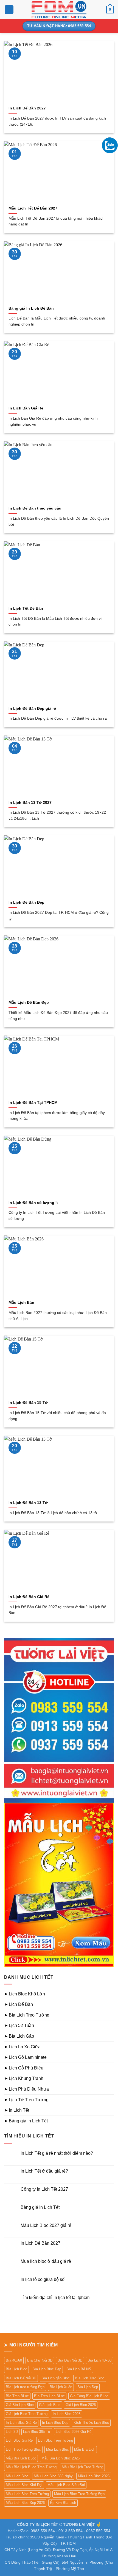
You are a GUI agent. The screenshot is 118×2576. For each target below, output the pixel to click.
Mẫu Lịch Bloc (17, 2476)
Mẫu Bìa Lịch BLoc (21, 2458)
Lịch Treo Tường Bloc (23, 2449)
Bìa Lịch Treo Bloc (90, 2378)
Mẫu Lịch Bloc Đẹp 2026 (25, 2503)
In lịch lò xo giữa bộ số (43, 2279)
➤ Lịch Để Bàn (19, 2004)
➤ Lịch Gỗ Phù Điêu (24, 2068)
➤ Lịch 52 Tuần (19, 2025)
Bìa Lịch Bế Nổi (79, 2369)
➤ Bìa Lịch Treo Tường (27, 2015)
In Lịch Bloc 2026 (67, 2414)
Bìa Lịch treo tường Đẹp (25, 2387)
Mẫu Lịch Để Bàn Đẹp (29, 1003)
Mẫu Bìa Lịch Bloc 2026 (61, 2458)
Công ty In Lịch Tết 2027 (44, 2189)
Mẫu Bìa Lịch (85, 2449)
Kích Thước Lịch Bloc (91, 2423)
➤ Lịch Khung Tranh (24, 2078)
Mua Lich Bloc (57, 2449)
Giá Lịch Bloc (50, 2405)
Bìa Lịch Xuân (61, 2387)
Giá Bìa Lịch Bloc (20, 2405)
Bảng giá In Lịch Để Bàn (31, 308)
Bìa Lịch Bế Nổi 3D (21, 2378)
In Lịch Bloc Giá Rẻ (21, 2423)
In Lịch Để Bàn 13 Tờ (28, 1503)
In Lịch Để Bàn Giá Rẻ (29, 1597)
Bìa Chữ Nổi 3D (40, 2360)
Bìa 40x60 (14, 2360)
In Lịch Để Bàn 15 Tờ (28, 1403)
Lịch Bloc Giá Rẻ (19, 2440)
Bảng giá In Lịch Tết (40, 2207)
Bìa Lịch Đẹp (88, 2387)
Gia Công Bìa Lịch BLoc (89, 2396)
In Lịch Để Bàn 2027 (27, 108)
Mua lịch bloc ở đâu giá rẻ (46, 2261)
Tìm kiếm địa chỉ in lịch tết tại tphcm (55, 2298)
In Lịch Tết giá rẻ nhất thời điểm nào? (57, 2153)
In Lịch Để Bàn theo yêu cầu (35, 508)
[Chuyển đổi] (111, 1994)
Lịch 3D (12, 2432)
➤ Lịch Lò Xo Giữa (22, 2047)
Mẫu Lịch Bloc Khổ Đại (24, 2485)
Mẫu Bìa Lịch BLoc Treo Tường (31, 2467)
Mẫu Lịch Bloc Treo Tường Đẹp (79, 2494)
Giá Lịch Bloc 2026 (81, 2405)
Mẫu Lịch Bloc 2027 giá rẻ (46, 2225)
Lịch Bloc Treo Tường (55, 2440)
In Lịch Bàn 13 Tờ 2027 (30, 803)
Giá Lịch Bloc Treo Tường (27, 2414)
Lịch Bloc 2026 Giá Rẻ (74, 2432)
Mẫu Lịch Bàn (21, 1303)
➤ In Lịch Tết (17, 2110)
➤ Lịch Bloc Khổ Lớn (25, 1994)
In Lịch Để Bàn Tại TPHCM (33, 1103)
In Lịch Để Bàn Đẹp (26, 902)
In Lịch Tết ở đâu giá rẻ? (44, 2171)
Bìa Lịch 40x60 (99, 2360)
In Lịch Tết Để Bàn (26, 608)
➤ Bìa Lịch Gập (19, 2036)
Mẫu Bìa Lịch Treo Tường (82, 2467)
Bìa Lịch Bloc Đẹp (47, 2369)
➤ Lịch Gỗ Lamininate (25, 2057)
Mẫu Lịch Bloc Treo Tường (27, 2494)
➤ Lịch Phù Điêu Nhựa (26, 2089)
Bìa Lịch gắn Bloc (56, 2378)
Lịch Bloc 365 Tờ (37, 2432)
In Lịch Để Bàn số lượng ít (33, 1203)
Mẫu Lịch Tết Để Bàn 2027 (33, 208)
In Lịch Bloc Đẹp (55, 2423)
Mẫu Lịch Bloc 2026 (94, 2476)
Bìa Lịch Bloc (16, 2369)
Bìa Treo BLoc (17, 2396)
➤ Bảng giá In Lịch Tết (26, 2121)
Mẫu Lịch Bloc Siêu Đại (66, 2485)
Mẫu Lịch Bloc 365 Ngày (53, 2476)
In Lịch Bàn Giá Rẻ (26, 408)
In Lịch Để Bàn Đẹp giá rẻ (32, 709)
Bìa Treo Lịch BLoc (49, 2396)
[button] (9, 10)
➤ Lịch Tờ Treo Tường (26, 2100)
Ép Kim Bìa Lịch (63, 2503)
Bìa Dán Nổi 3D (70, 2360)
